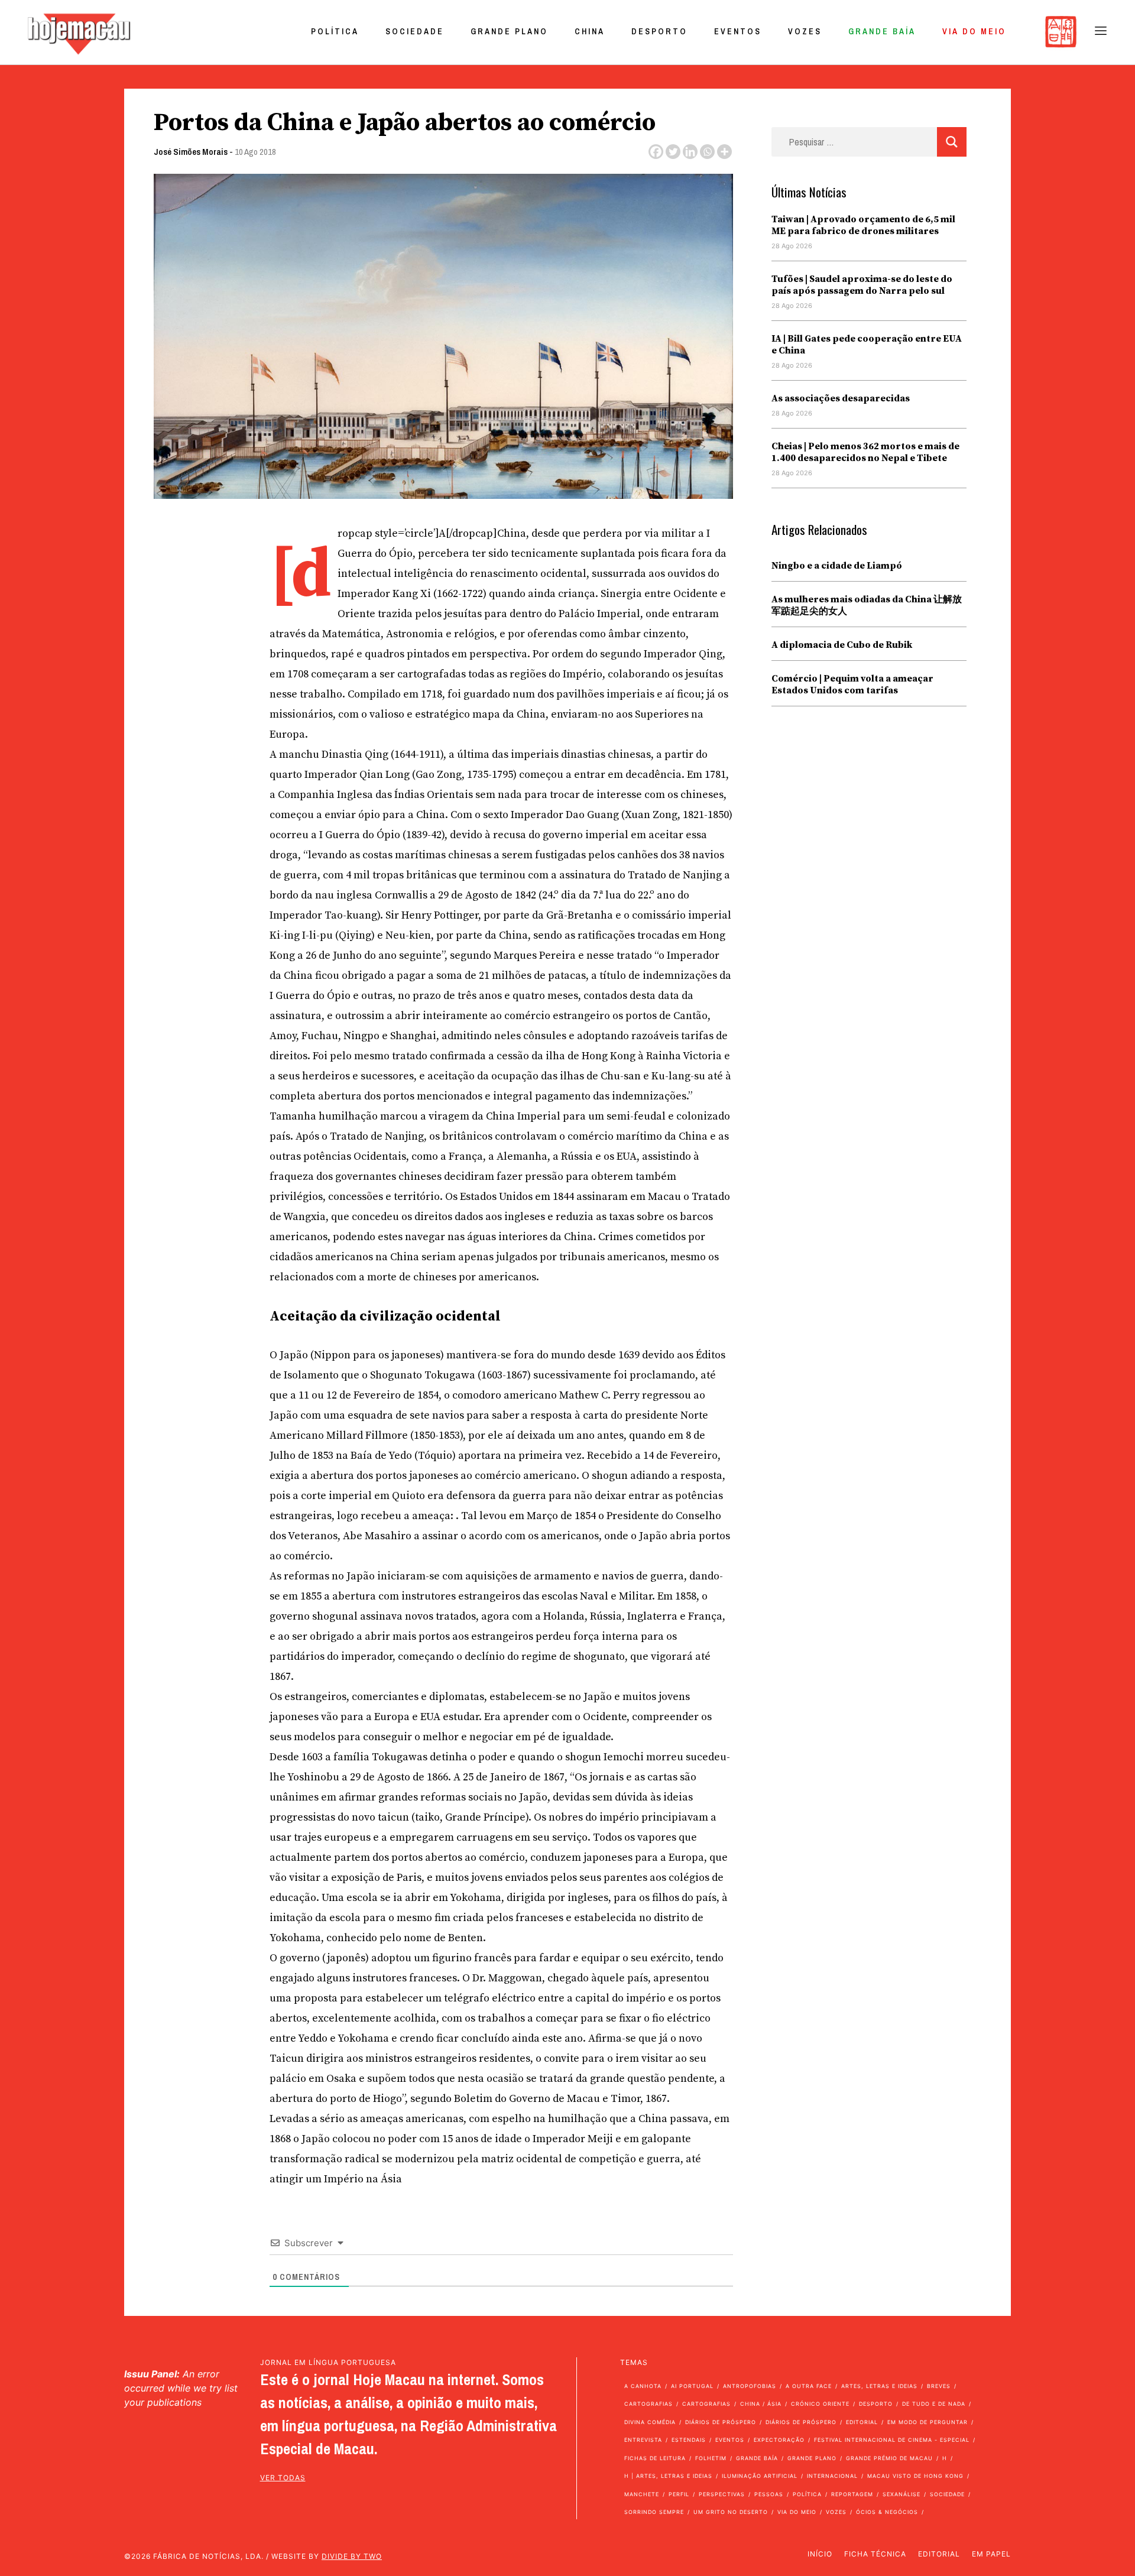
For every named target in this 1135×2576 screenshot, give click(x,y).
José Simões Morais (191, 152)
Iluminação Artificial (760, 2476)
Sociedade (415, 31)
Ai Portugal (692, 2386)
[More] (724, 152)
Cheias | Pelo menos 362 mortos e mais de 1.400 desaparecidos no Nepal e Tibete (865, 452)
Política (335, 31)
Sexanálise (901, 2494)
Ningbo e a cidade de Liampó (837, 566)
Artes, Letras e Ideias (879, 2386)
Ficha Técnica (875, 2554)
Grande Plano (509, 31)
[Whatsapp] (707, 152)
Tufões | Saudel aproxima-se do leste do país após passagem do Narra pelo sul (862, 285)
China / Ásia (761, 2404)
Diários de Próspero (721, 2422)
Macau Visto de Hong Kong (915, 2476)
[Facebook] (656, 152)
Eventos (738, 31)
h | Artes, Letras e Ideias (668, 2476)
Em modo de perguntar (928, 2422)
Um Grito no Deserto (731, 2512)
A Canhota (643, 2386)
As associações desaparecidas (841, 398)
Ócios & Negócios (887, 2512)
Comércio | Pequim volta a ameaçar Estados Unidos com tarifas (852, 684)
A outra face (809, 2386)
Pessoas (769, 2494)
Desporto (659, 31)
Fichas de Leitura (655, 2458)
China (590, 31)
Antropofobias (750, 2386)
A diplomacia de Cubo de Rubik (842, 645)
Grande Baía (882, 31)
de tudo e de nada (934, 2404)
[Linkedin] (690, 152)
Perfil (679, 2494)
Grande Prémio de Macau (889, 2458)
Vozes (805, 31)
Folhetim (711, 2458)
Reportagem (852, 2494)
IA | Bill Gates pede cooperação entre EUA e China (867, 345)
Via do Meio (974, 31)
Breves (939, 2386)
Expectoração (779, 2440)
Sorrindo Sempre (654, 2512)
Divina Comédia (650, 2422)
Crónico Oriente (820, 2404)
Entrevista (643, 2440)
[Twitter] (673, 152)
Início (820, 2554)
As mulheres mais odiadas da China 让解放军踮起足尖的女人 (867, 605)
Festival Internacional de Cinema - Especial (892, 2440)
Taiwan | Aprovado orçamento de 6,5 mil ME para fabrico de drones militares (863, 225)
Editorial (862, 2422)
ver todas (283, 2478)
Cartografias (648, 2404)
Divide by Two (352, 2556)
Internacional (832, 2476)
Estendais (689, 2440)
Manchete (642, 2494)
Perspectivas (722, 2494)
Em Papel (991, 2554)
